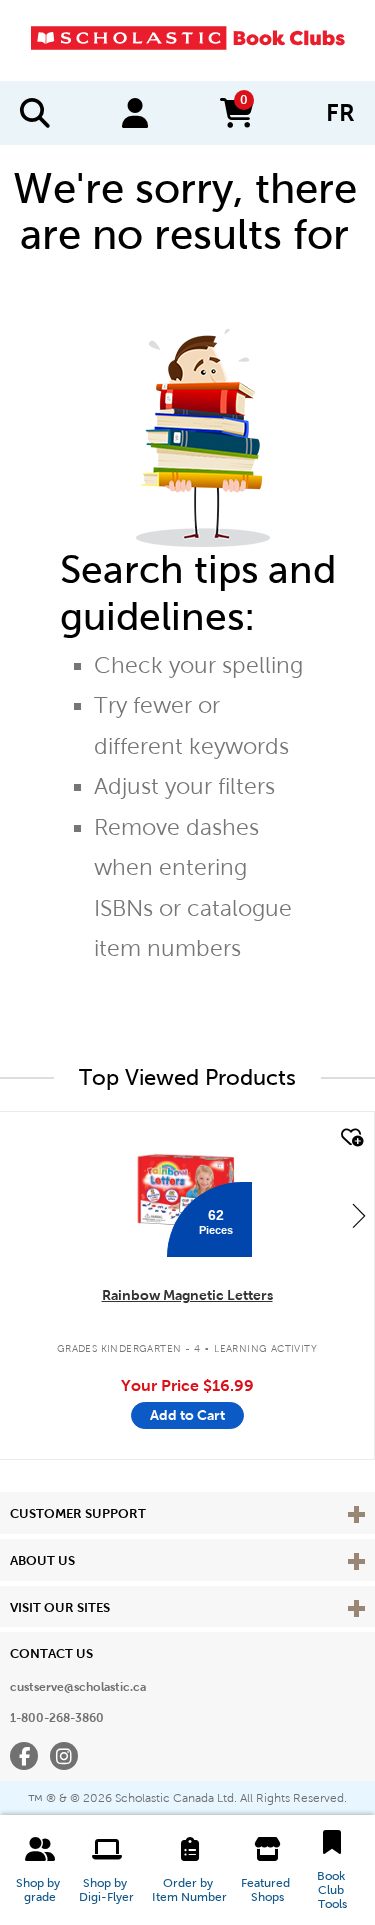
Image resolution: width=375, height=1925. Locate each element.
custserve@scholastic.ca (78, 1687)
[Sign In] (135, 113)
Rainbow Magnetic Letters (187, 1295)
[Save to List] (350, 1138)
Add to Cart (187, 1415)
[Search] (35, 113)
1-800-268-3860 (57, 1718)
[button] (39, 1870)
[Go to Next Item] (359, 1215)
